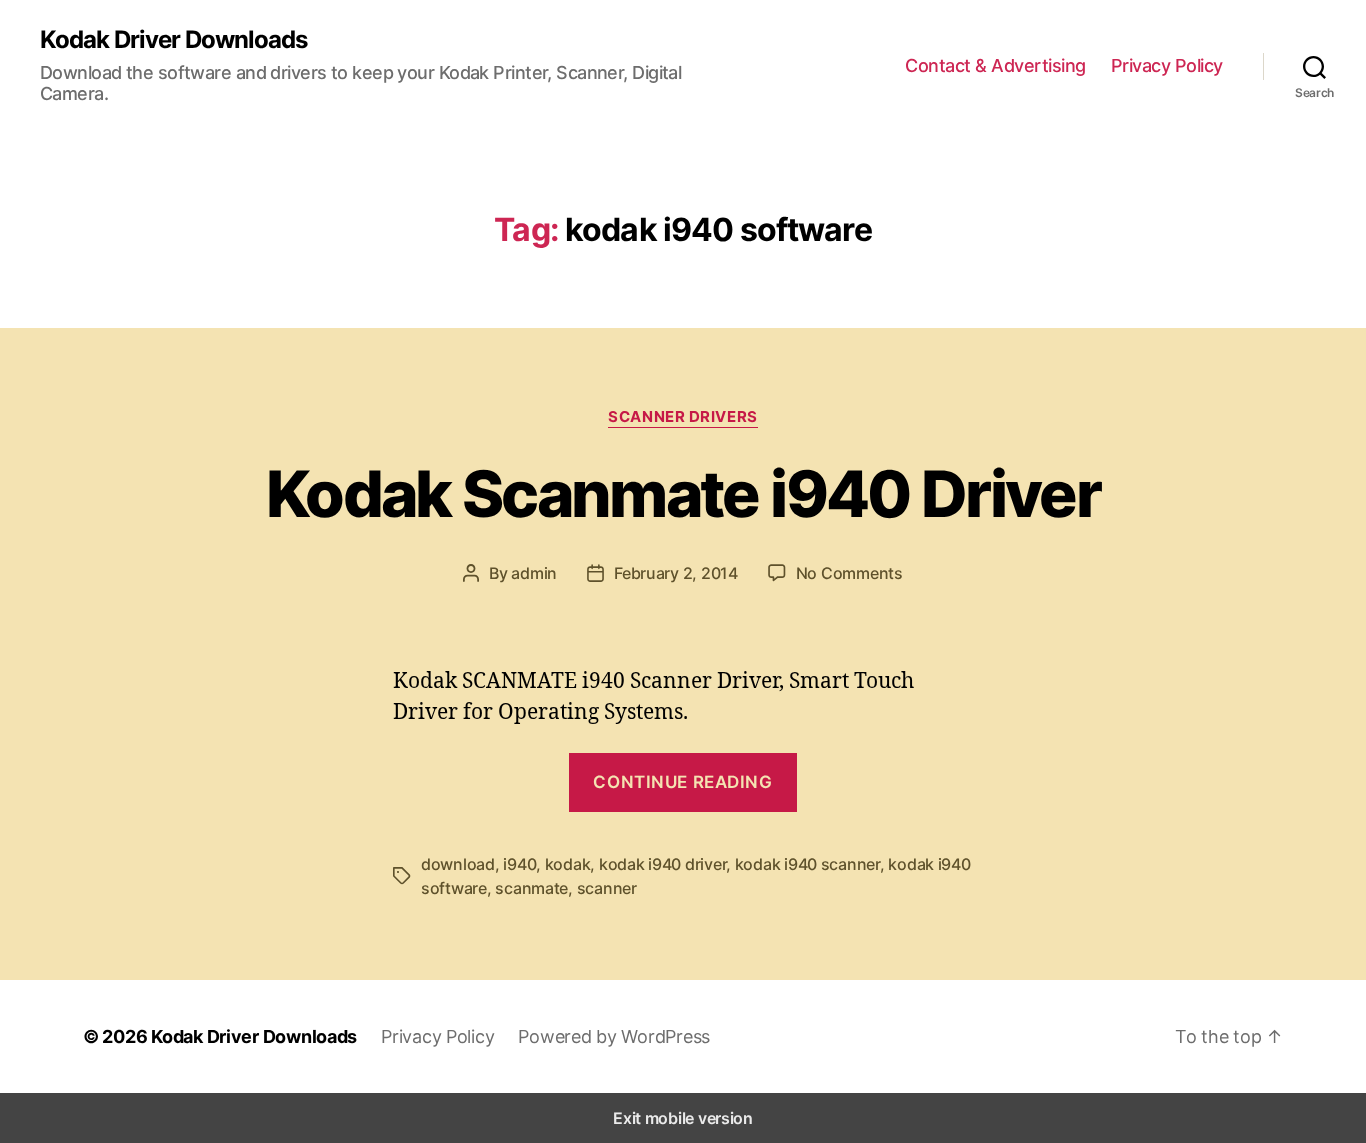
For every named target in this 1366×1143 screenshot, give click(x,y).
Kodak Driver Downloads (173, 40)
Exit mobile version (683, 1118)
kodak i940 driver (662, 864)
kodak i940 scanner (807, 864)
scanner (607, 888)
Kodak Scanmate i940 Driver (683, 493)
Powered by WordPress (614, 1036)
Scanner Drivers (682, 417)
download (458, 864)
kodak (568, 864)
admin (534, 573)
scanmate (531, 888)
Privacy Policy (1167, 65)
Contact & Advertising (995, 65)
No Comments (849, 573)
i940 (519, 864)
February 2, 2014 (676, 573)
